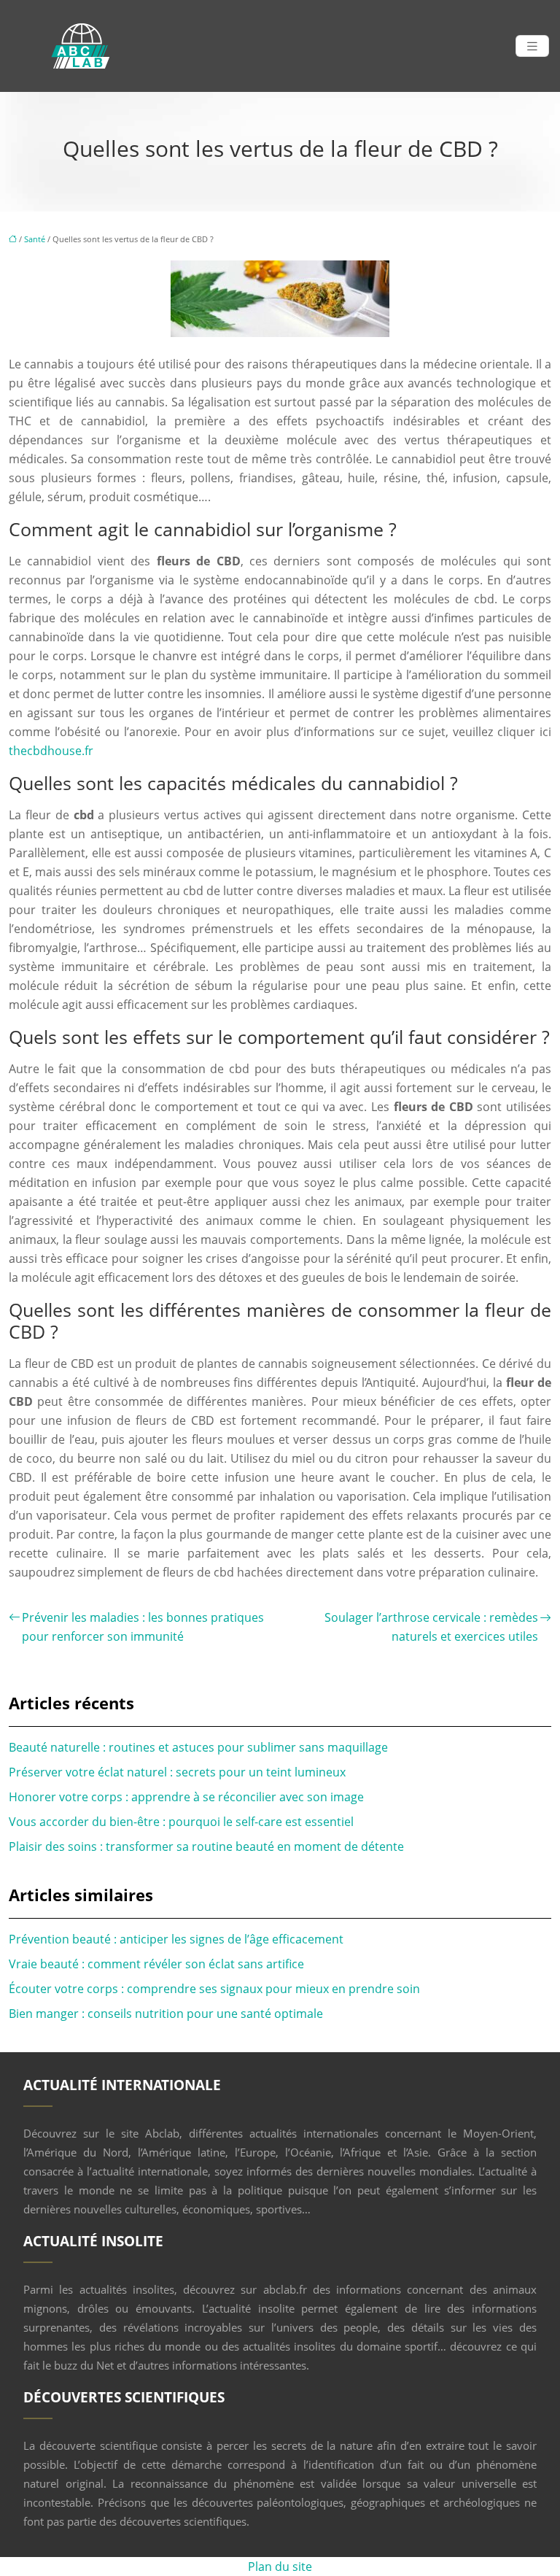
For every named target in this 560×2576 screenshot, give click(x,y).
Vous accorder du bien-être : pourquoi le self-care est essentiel (181, 1822)
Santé (35, 239)
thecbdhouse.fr (51, 751)
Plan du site (280, 2567)
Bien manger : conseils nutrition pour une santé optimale (166, 2014)
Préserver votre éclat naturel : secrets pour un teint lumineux (177, 1772)
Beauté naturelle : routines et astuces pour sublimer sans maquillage (198, 1747)
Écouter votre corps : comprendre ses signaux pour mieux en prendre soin (214, 1989)
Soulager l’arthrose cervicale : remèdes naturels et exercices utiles (431, 1627)
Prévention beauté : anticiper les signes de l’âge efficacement (176, 1939)
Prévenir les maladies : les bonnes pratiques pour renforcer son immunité (143, 1627)
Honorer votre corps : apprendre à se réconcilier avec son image (186, 1797)
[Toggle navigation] (532, 46)
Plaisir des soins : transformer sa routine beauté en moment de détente (206, 1846)
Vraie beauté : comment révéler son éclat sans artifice (156, 1964)
